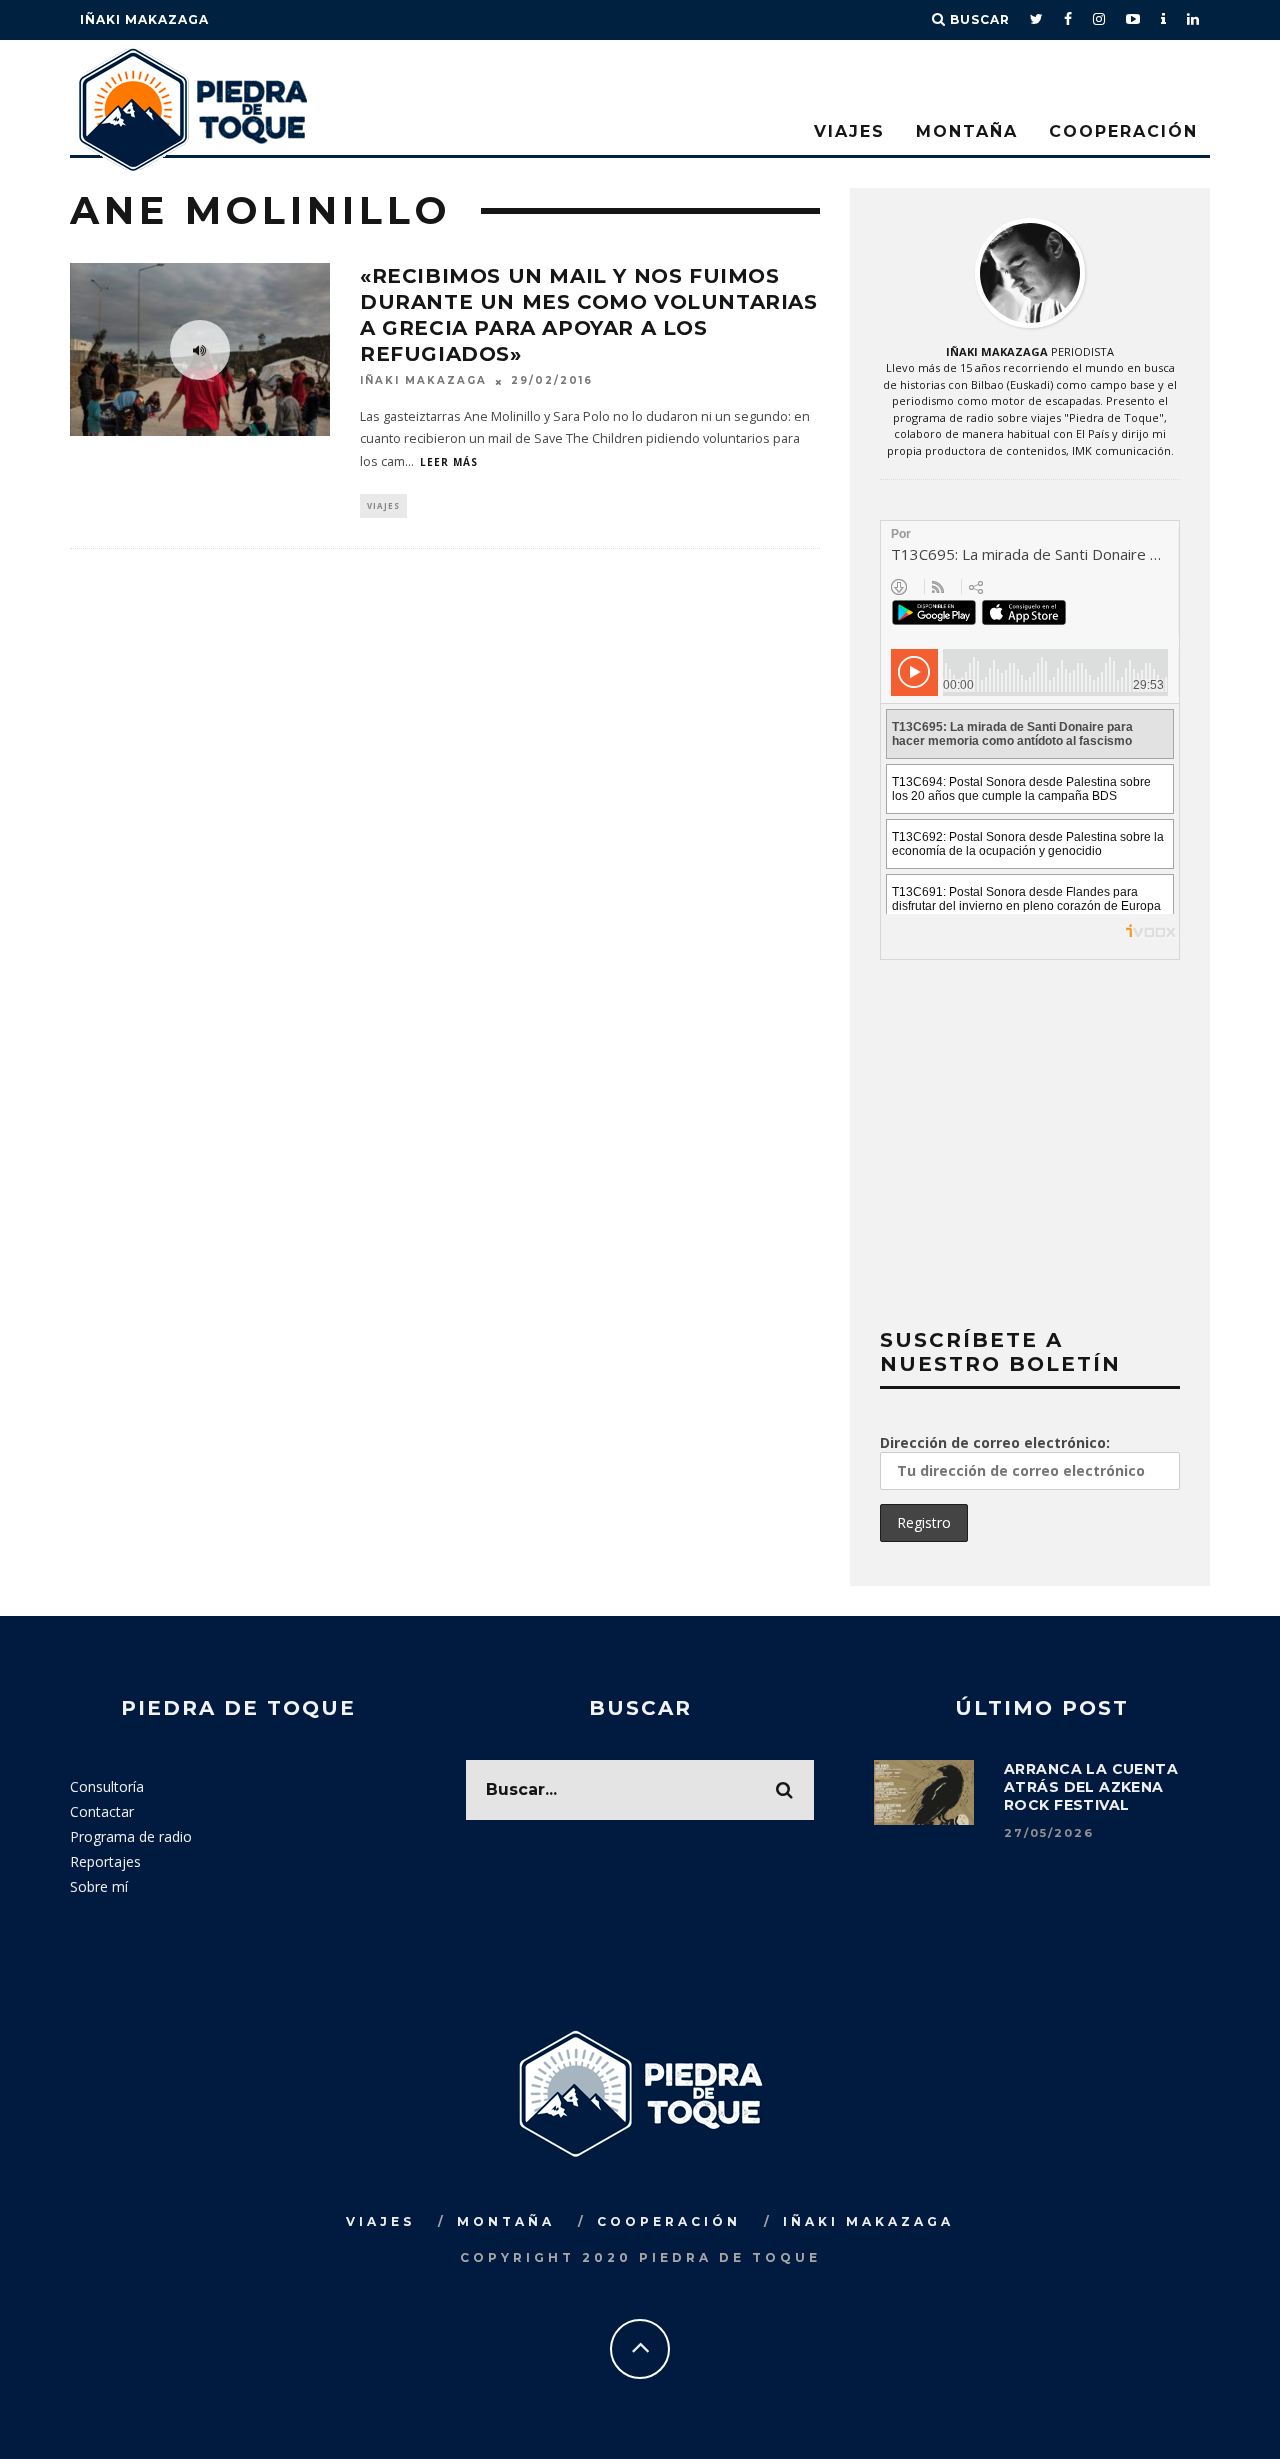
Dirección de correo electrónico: (995, 1442)
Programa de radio (131, 1836)
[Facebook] (1068, 20)
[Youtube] (1133, 20)
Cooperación (1123, 131)
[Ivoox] (1164, 20)
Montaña (967, 131)
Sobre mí (99, 1886)
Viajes (849, 131)
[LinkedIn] (1193, 20)
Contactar (102, 1811)
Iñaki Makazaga (144, 19)
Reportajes (105, 1861)
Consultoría (107, 1786)
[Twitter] (1037, 20)
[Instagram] (1099, 20)
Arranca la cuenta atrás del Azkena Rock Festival (1091, 1787)
